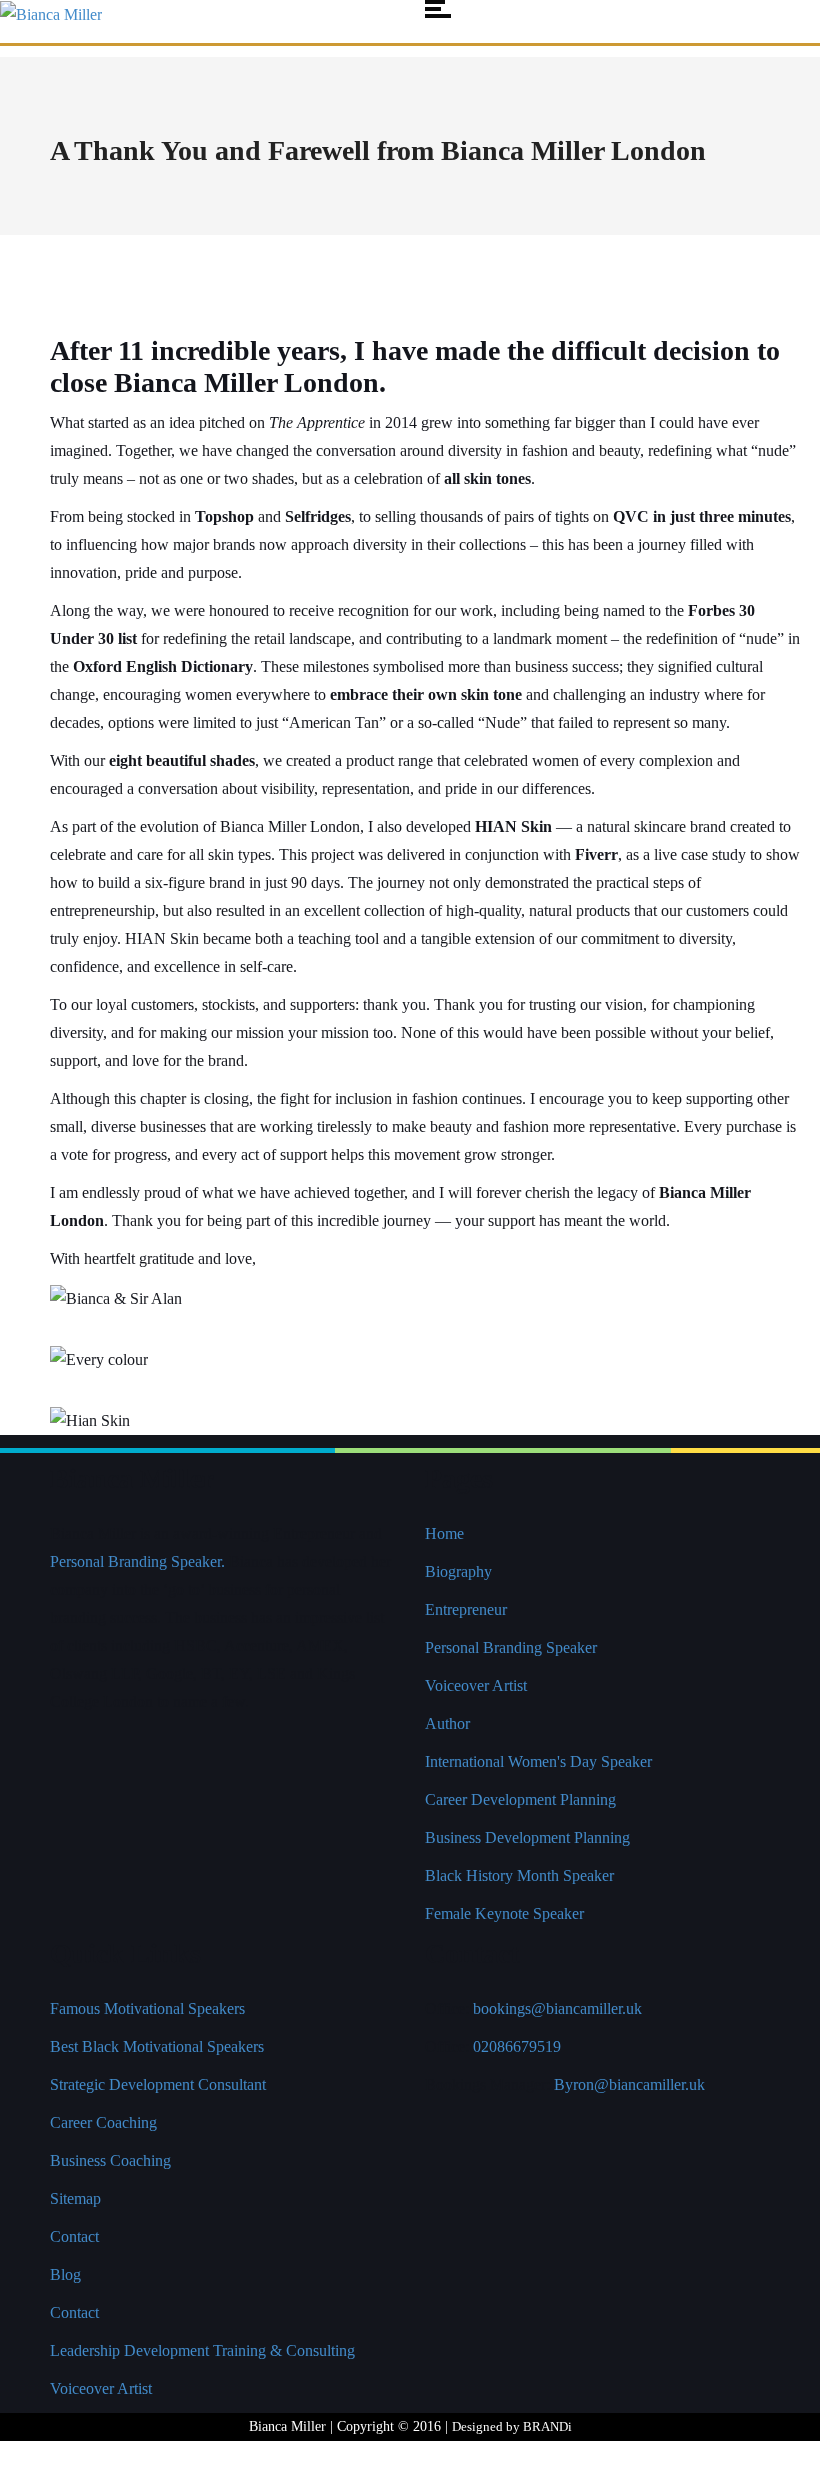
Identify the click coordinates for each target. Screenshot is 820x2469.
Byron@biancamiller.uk (629, 2084)
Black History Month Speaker (519, 1875)
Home (444, 1533)
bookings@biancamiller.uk (557, 2008)
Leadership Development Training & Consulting (202, 2350)
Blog (65, 2274)
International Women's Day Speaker (538, 1761)
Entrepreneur (466, 1609)
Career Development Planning (520, 1799)
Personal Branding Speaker (511, 1647)
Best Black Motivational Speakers (157, 2046)
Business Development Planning (527, 1837)
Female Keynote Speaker (504, 1913)
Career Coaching (103, 2122)
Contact (74, 2236)
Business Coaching (110, 2160)
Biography (458, 1571)
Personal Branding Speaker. (137, 1561)
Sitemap (75, 2198)
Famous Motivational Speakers (147, 2008)
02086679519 (517, 2046)
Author (447, 1723)
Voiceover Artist (476, 1685)
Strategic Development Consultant (158, 2084)
